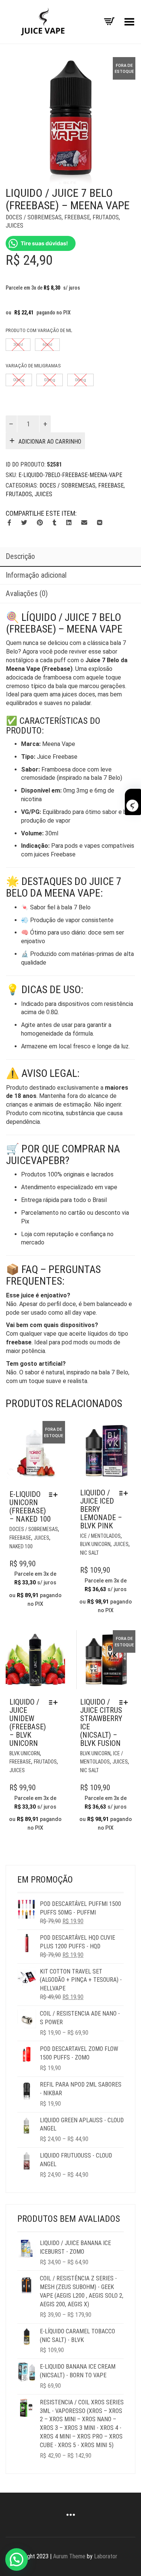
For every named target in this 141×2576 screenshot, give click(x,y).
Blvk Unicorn (95, 1544)
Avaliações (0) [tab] (27, 593)
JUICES (14, 226)
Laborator (106, 2556)
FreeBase (77, 217)
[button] (17, 2559)
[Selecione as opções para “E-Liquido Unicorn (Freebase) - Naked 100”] (55, 1495)
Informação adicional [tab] (36, 575)
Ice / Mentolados (100, 1536)
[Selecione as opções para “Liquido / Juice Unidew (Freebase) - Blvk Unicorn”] (55, 1702)
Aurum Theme (69, 2556)
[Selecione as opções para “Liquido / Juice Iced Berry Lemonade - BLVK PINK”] (125, 1493)
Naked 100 (21, 1546)
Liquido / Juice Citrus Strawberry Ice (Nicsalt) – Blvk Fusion (101, 1723)
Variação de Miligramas (33, 366)
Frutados (106, 217)
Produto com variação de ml (39, 330)
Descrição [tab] (20, 556)
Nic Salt (89, 1553)
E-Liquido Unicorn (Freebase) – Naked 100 (30, 1507)
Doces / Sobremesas (34, 217)
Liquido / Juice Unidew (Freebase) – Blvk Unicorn (28, 1723)
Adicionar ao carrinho (50, 442)
